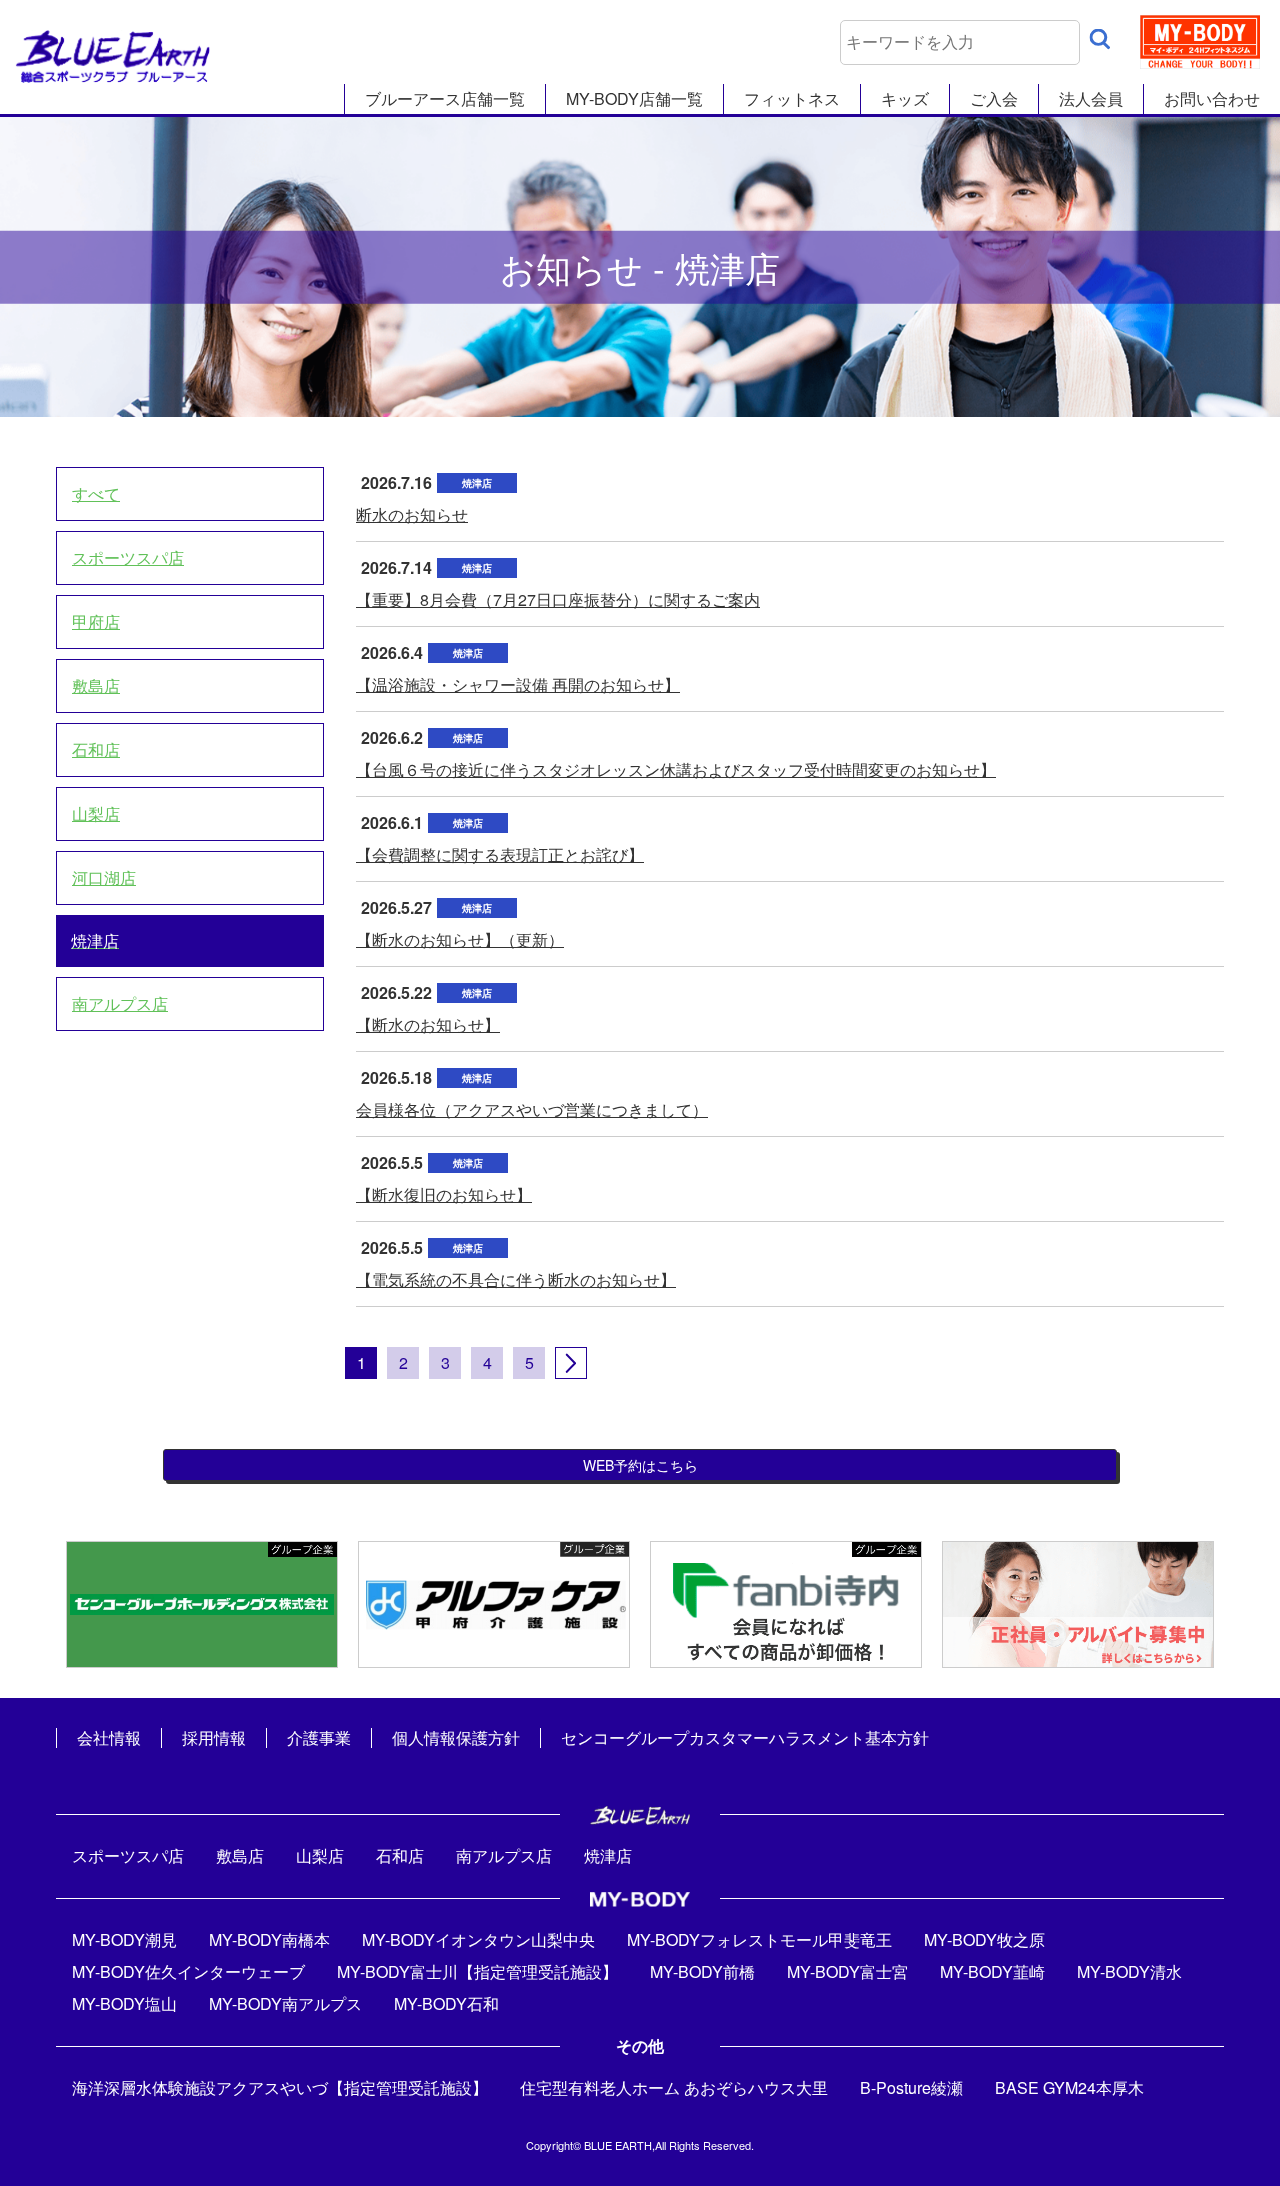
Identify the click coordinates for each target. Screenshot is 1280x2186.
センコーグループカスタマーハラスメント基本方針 (745, 1737)
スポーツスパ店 (128, 557)
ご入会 (994, 98)
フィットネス (792, 98)
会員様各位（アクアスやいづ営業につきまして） (532, 1109)
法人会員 (1091, 98)
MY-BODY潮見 (124, 1939)
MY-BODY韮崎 (992, 1971)
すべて (96, 493)
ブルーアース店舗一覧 (445, 98)
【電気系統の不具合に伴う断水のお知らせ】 (516, 1279)
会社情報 (109, 1737)
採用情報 (214, 1737)
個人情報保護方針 (456, 1737)
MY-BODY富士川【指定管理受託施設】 (477, 1971)
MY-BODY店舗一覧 (634, 98)
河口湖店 (104, 877)
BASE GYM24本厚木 (1069, 2087)
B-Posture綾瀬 (911, 2087)
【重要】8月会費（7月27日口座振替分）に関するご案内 (558, 599)
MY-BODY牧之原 (984, 1939)
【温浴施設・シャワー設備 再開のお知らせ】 (518, 684)
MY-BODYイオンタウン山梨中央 (478, 1939)
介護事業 (319, 1737)
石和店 (96, 749)
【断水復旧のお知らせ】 (444, 1194)
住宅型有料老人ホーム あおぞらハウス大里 (674, 2087)
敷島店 (96, 685)
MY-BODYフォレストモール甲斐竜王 (759, 1939)
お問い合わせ (1212, 98)
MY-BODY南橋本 (269, 1939)
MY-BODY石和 (446, 2003)
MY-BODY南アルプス (285, 2003)
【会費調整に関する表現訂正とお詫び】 (500, 854)
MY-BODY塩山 (124, 2003)
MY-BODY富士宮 (847, 1971)
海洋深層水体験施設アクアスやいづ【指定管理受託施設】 (280, 2087)
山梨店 (96, 813)
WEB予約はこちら (640, 1465)
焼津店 (95, 940)
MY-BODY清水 (1129, 1971)
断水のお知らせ (412, 514)
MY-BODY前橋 (702, 1971)
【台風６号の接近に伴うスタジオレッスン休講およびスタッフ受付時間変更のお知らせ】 (676, 769)
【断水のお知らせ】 (428, 1024)
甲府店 (96, 621)
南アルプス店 (120, 1003)
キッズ (905, 98)
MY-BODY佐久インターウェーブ (188, 1971)
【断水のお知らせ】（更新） (460, 939)
